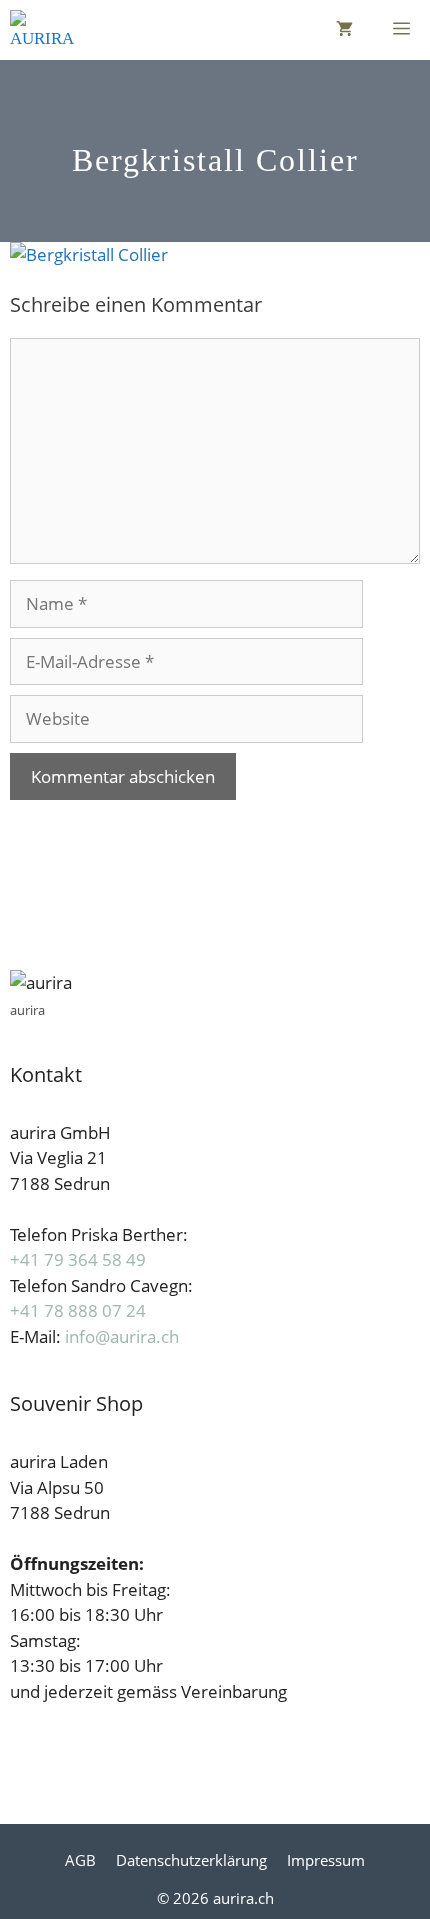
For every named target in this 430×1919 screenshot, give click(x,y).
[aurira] (42, 30)
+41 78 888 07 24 (78, 1310)
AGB (80, 1860)
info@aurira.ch (122, 1336)
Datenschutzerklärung (191, 1860)
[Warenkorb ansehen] (344, 30)
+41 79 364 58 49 (78, 1259)
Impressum (326, 1860)
